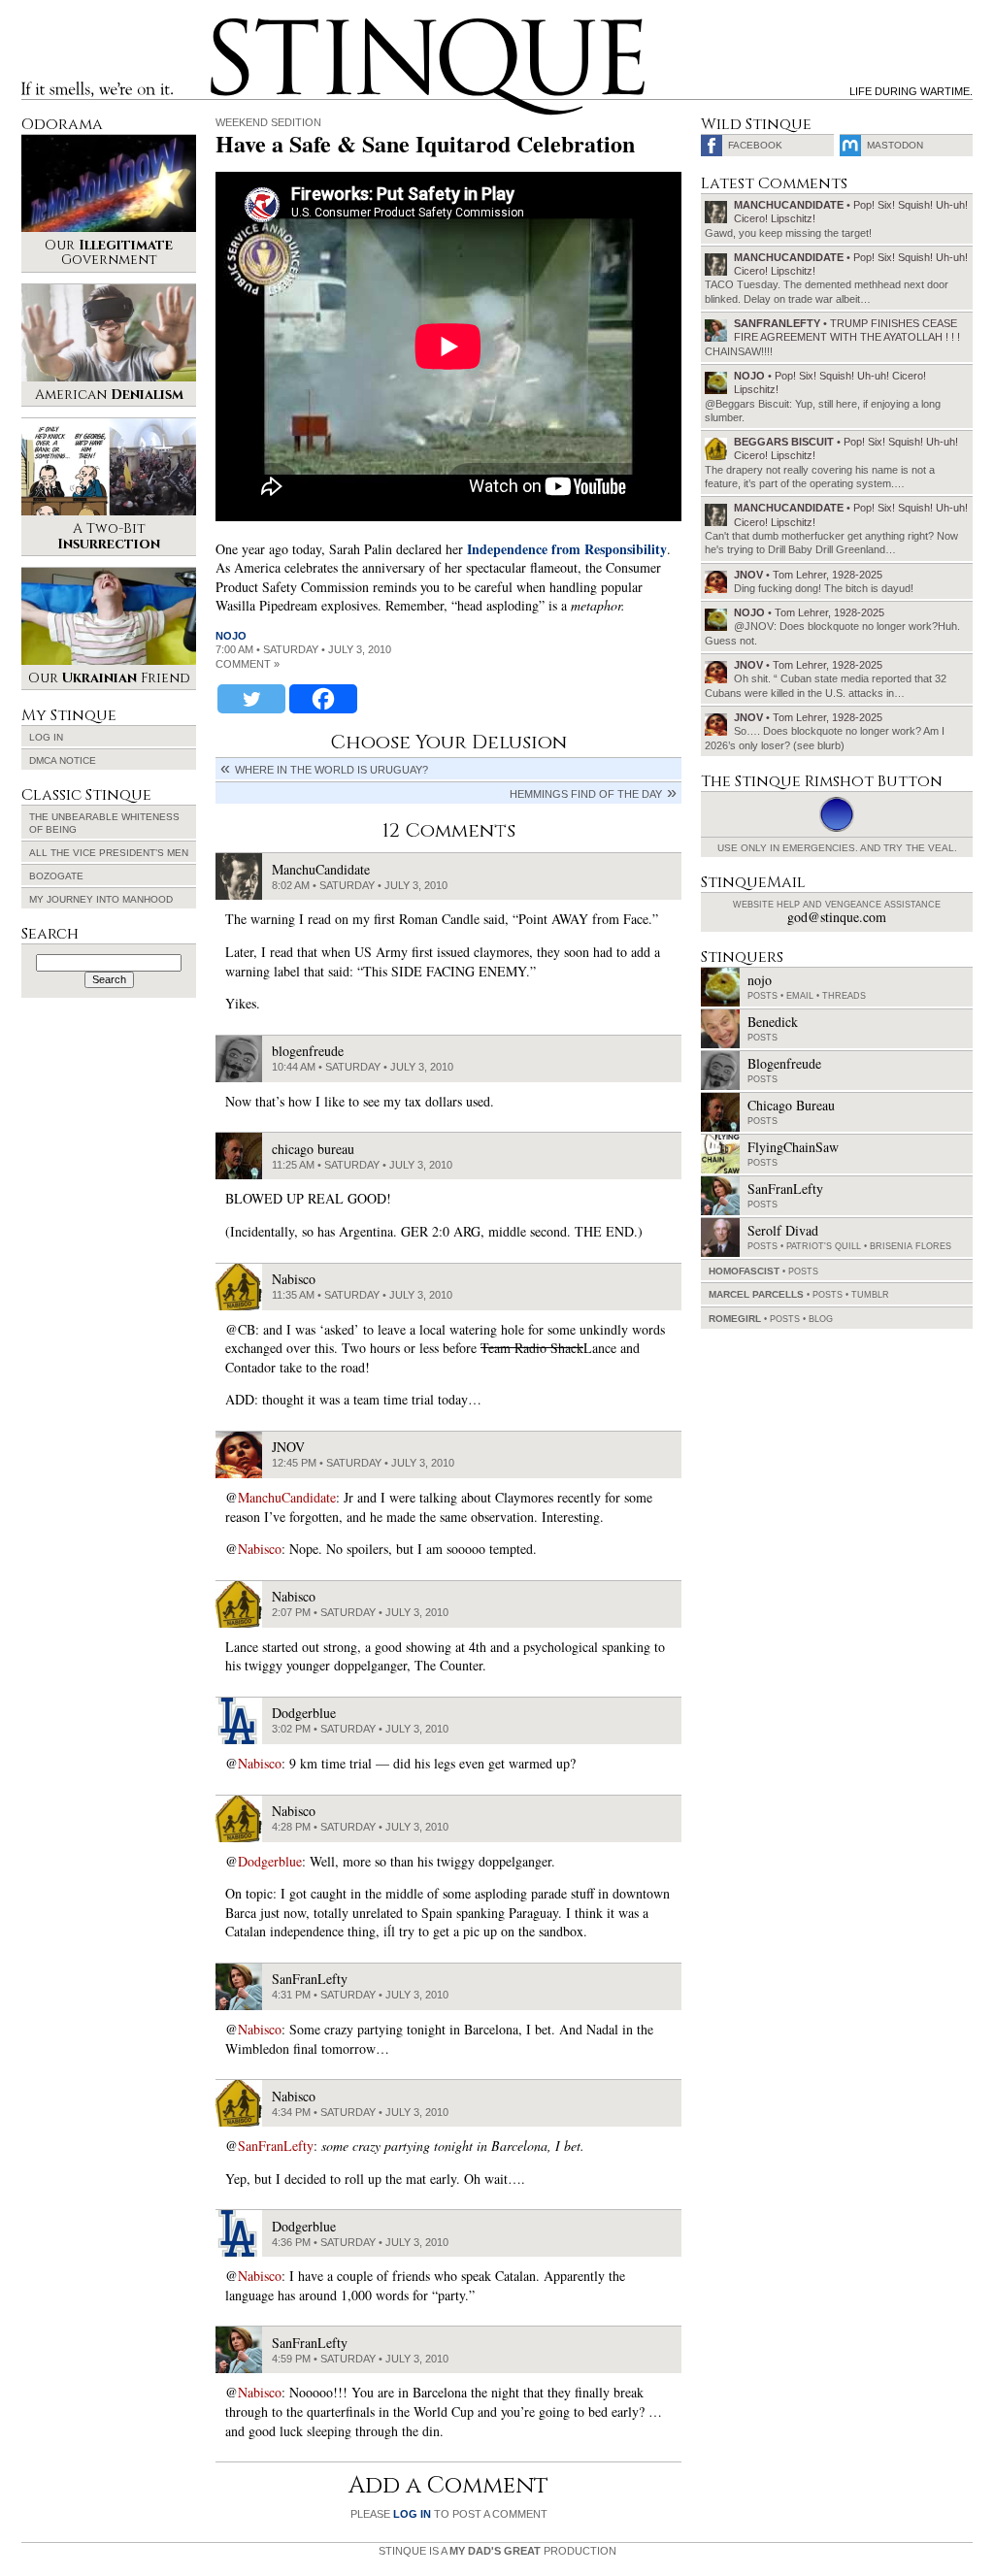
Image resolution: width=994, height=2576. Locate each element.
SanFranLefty (276, 2146)
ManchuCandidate (287, 1497)
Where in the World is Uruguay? (331, 770)
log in (412, 2514)
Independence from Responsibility (567, 549)
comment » (248, 664)
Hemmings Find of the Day (586, 794)
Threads (844, 996)
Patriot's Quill (824, 1246)
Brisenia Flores (911, 1246)
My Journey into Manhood (101, 899)
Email (800, 996)
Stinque (228, 25)
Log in (46, 737)
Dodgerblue (270, 1861)
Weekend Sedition (268, 122)
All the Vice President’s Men (109, 853)
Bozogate (56, 876)
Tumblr (870, 1295)
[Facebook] (323, 699)
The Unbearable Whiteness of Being (104, 823)
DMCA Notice (63, 760)
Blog (821, 1319)
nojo (231, 636)
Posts (762, 996)
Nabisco (260, 1549)
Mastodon (895, 145)
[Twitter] (251, 699)
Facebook (755, 145)
